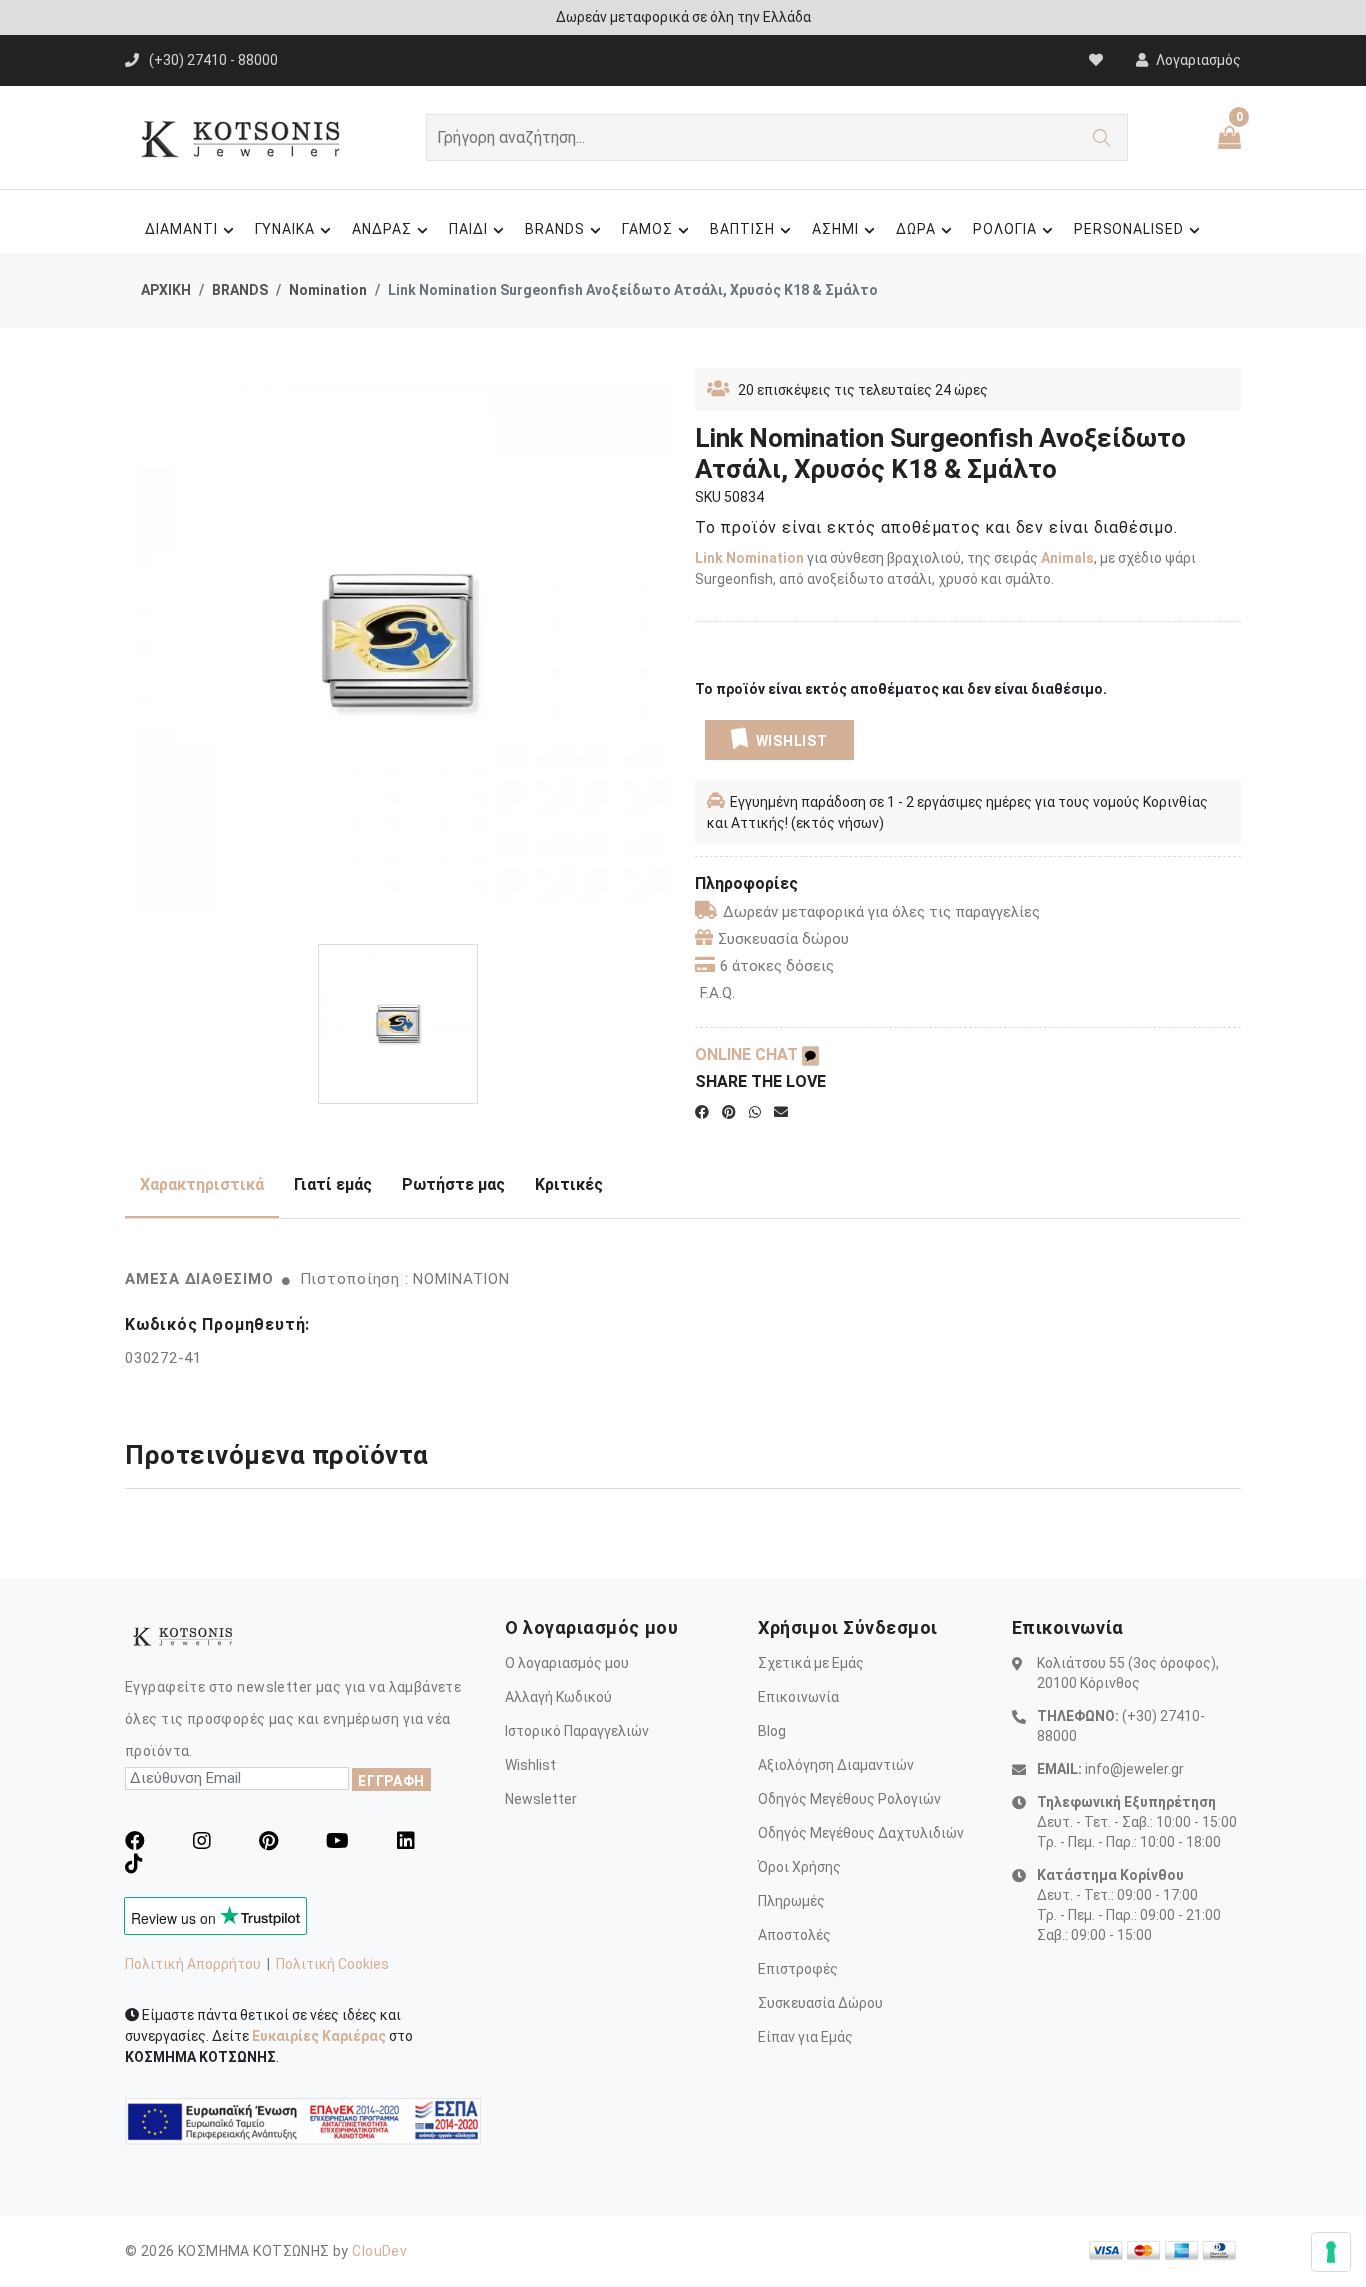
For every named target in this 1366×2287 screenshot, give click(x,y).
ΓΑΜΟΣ (647, 229)
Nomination (328, 290)
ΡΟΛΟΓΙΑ (1005, 229)
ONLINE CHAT (748, 1054)
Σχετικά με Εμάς (811, 1663)
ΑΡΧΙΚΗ (166, 290)
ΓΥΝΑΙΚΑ (285, 229)
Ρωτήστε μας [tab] (453, 1184)
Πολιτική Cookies (332, 1964)
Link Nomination (749, 558)
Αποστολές (794, 1935)
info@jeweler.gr (1134, 1769)
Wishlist (530, 1765)
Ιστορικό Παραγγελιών (577, 1731)
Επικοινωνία (798, 1697)
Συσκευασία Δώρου (820, 2003)
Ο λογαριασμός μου (567, 1663)
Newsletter (541, 1799)
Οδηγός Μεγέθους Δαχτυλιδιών (861, 1833)
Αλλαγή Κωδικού (558, 1697)
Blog (772, 1731)
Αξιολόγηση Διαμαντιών (836, 1765)
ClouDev (379, 2251)
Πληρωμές (791, 1901)
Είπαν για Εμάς (805, 2037)
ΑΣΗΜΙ (835, 229)
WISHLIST (792, 741)
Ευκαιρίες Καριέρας (319, 2036)
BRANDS (555, 229)
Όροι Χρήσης (799, 1867)
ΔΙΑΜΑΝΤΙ (181, 229)
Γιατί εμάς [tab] (333, 1184)
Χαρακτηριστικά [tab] (202, 1184)
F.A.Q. (717, 993)
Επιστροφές (798, 1969)
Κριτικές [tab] (569, 1184)
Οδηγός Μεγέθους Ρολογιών (849, 1799)
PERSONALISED (1129, 229)
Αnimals (1067, 558)
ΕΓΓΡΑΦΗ (391, 1781)
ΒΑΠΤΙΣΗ (742, 229)
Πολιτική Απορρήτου (193, 1964)
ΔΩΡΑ (916, 229)
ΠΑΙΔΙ (468, 229)
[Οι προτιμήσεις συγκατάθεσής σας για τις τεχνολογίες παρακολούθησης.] (1331, 2252)
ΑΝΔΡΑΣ (382, 229)
